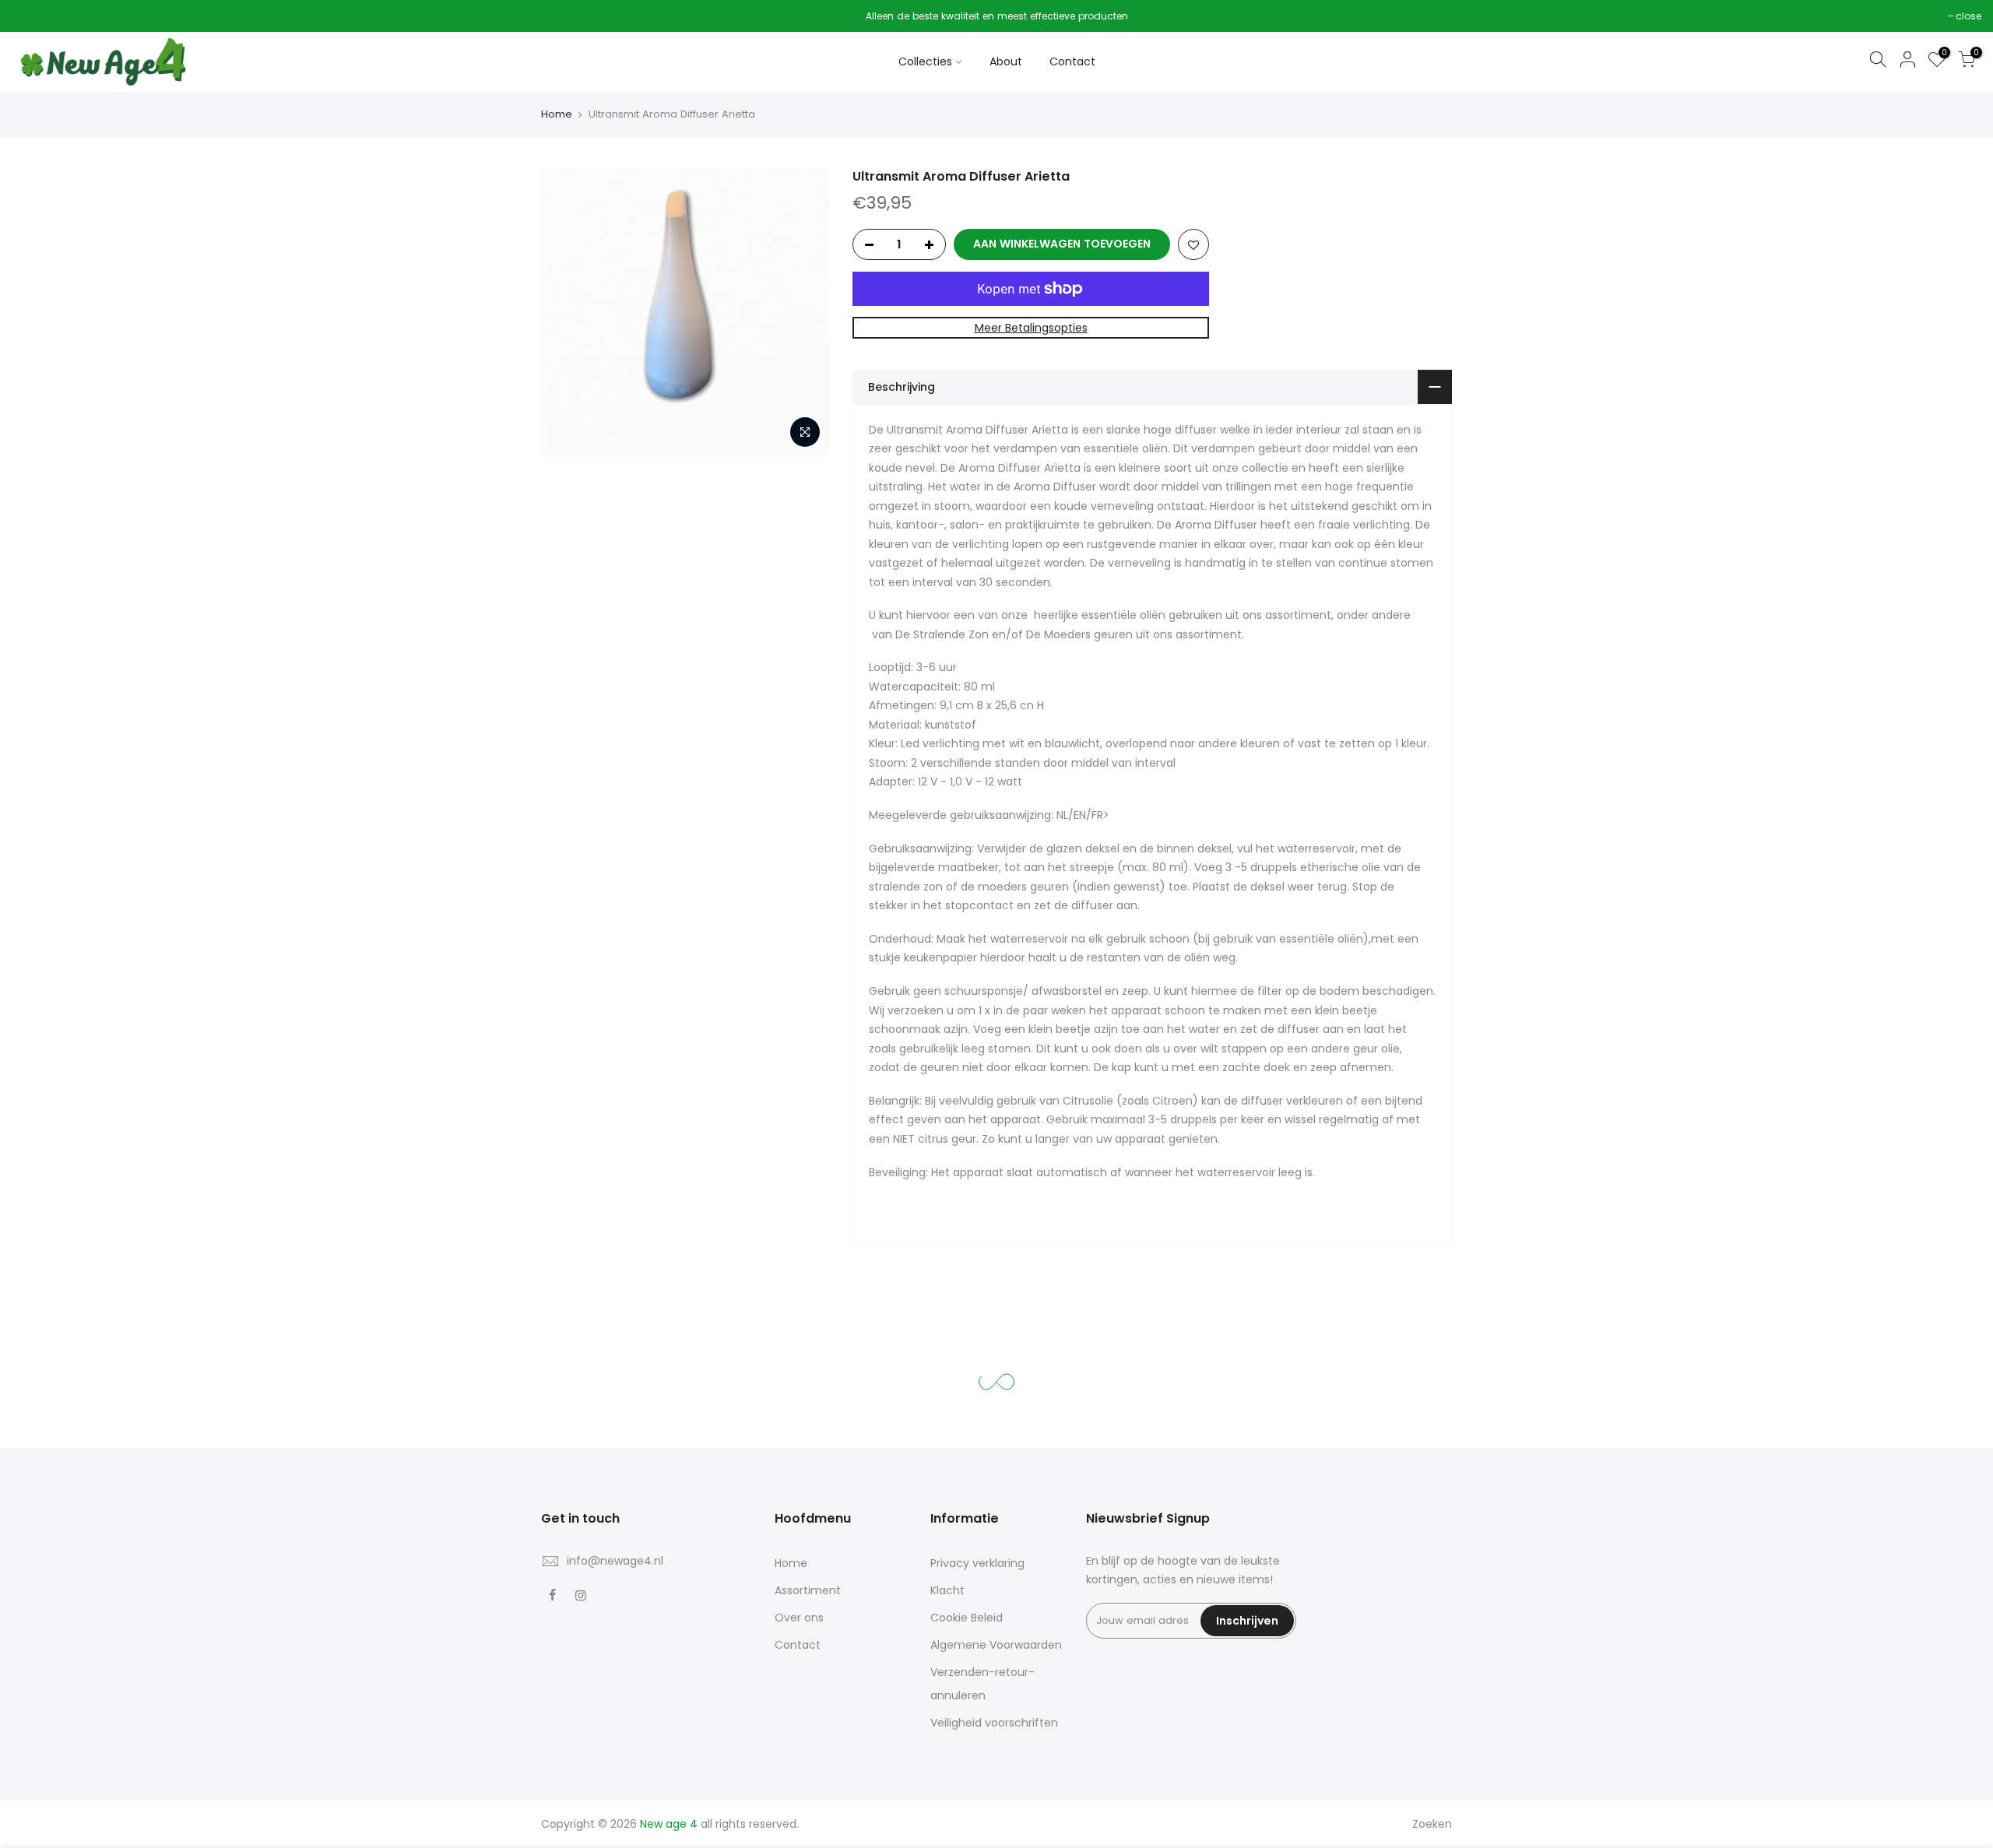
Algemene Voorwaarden (996, 1645)
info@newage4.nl (615, 1561)
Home (557, 114)
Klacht (947, 1590)
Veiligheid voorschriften (994, 1723)
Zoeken (1432, 1824)
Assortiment (808, 1590)
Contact (1072, 61)
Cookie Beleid (967, 1618)
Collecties (925, 61)
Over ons (799, 1618)
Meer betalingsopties (1031, 328)
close (32, 16)
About (1006, 61)
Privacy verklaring (977, 1563)
